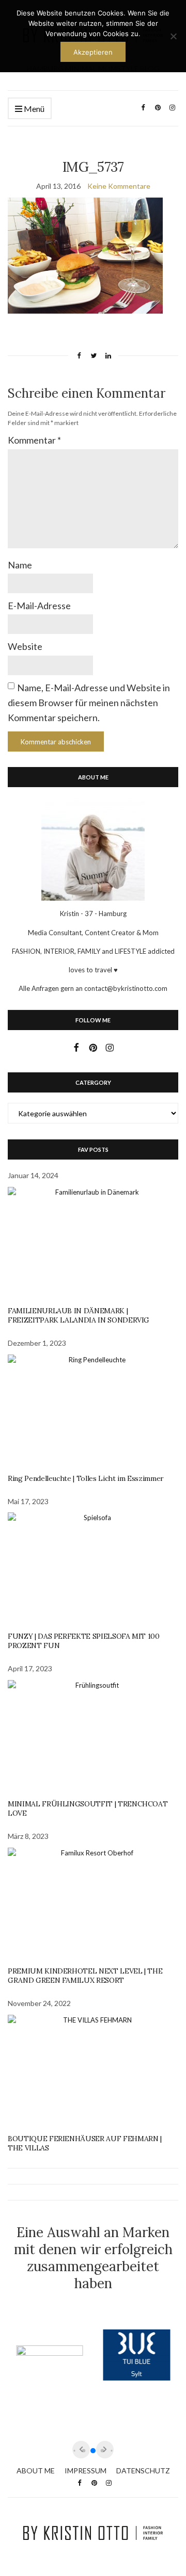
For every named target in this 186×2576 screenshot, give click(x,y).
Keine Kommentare (119, 186)
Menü (33, 109)
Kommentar (34, 440)
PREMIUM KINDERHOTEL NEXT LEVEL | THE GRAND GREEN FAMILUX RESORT (85, 1976)
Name (20, 565)
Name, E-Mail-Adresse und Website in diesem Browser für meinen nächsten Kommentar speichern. (89, 703)
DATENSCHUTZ (143, 2471)
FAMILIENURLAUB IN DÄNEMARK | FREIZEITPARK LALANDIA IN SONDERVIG (79, 1315)
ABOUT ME (36, 2471)
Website (25, 646)
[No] (173, 36)
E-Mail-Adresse (39, 606)
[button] (93, 2451)
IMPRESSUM (86, 2471)
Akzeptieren (93, 52)
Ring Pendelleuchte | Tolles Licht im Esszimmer (86, 1478)
